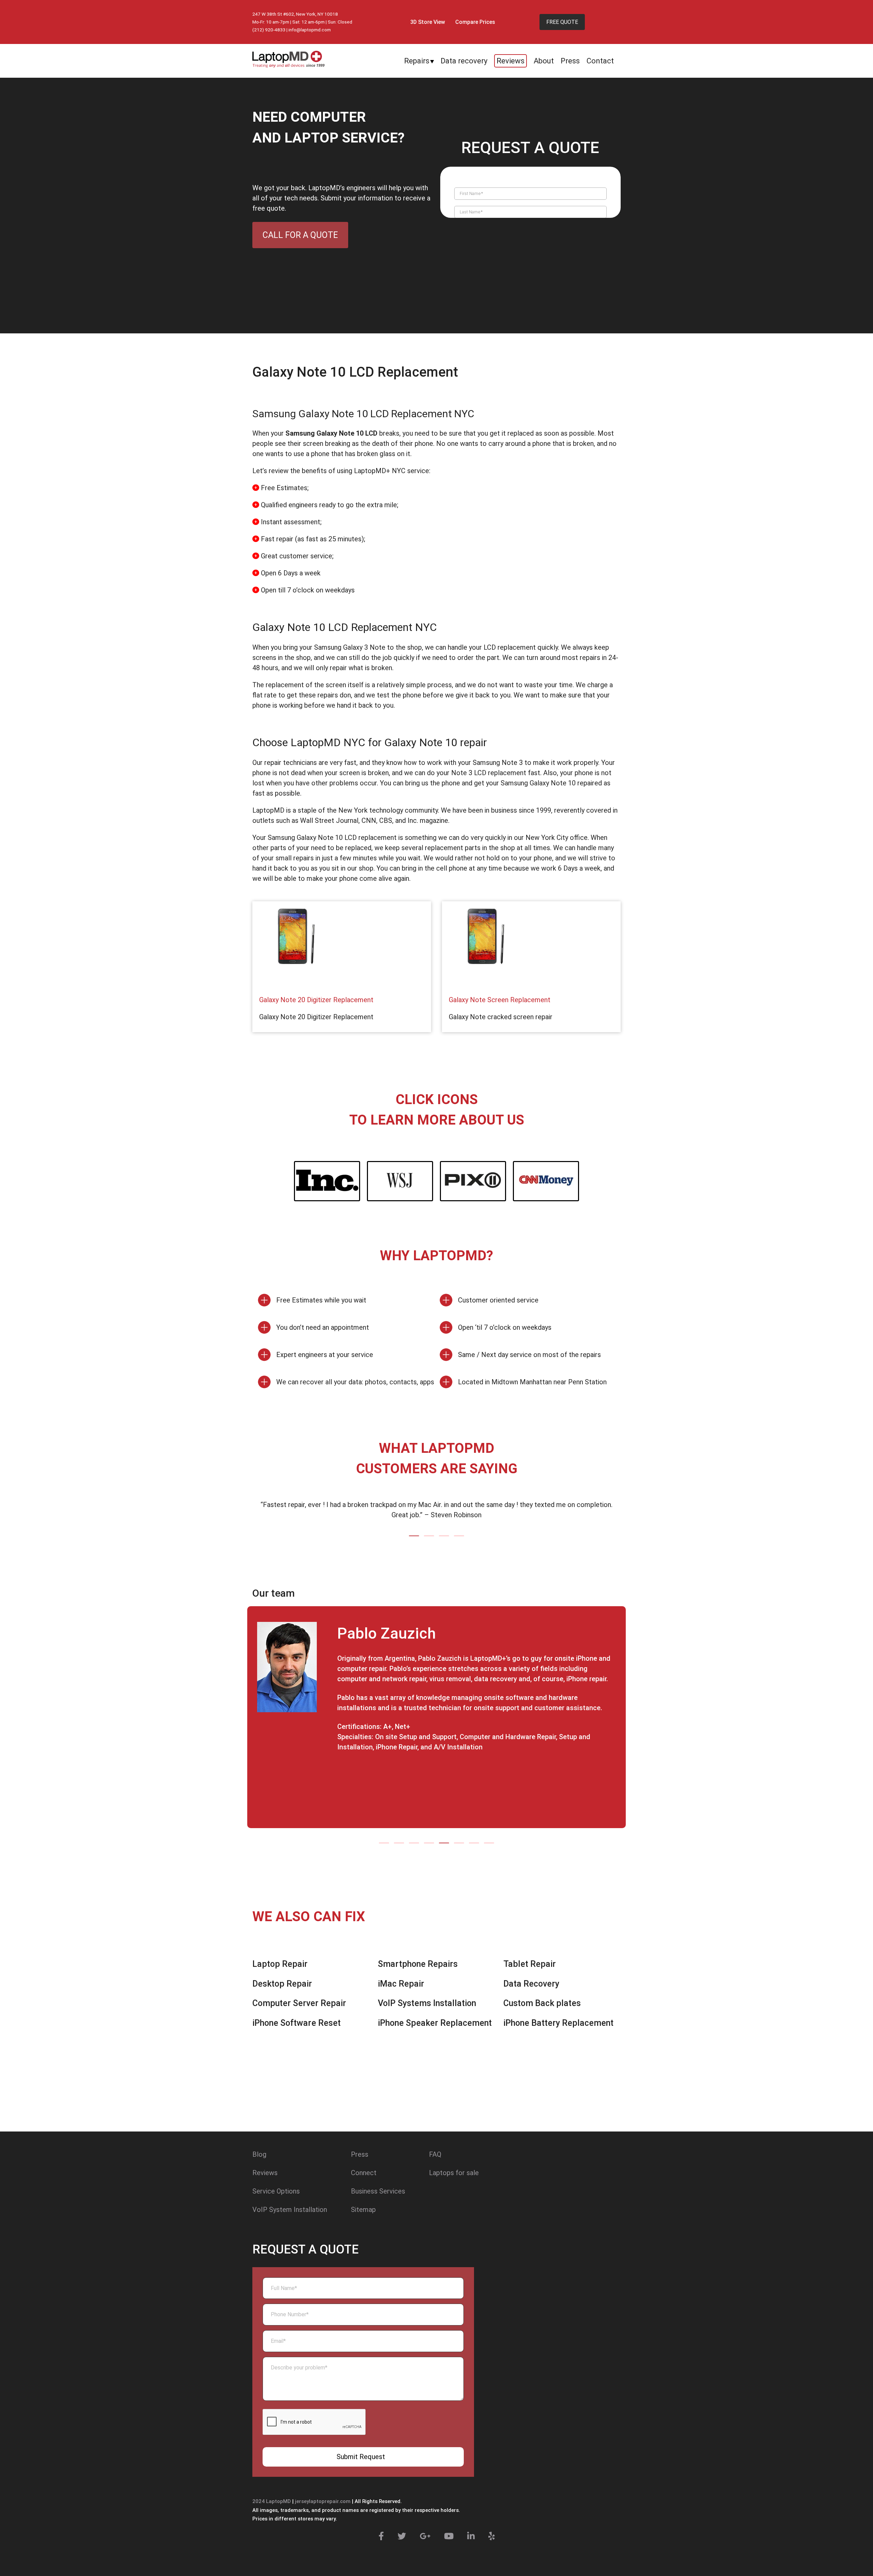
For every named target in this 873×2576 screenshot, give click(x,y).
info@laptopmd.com (310, 30)
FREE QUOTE (562, 22)
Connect (364, 2173)
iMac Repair (401, 1984)
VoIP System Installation (290, 2210)
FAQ (435, 2154)
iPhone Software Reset (297, 2023)
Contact (600, 61)
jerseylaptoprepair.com (323, 2501)
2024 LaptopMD (272, 2501)
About (544, 61)
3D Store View (428, 22)
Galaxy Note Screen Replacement (500, 1000)
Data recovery (464, 61)
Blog (259, 2154)
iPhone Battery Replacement (558, 2023)
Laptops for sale (454, 2173)
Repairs (417, 61)
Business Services (378, 2191)
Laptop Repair (280, 1964)
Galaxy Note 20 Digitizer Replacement (316, 1000)
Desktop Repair (282, 1984)
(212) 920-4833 (269, 30)
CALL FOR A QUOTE (300, 235)
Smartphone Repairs (418, 1964)
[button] (414, 1536)
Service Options (276, 2191)
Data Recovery (531, 1984)
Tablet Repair (530, 1964)
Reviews (511, 61)
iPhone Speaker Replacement (435, 2023)
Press (570, 61)
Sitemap (363, 2210)
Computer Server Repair (299, 2003)
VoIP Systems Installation (427, 2003)
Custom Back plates (542, 2003)
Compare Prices (475, 22)
